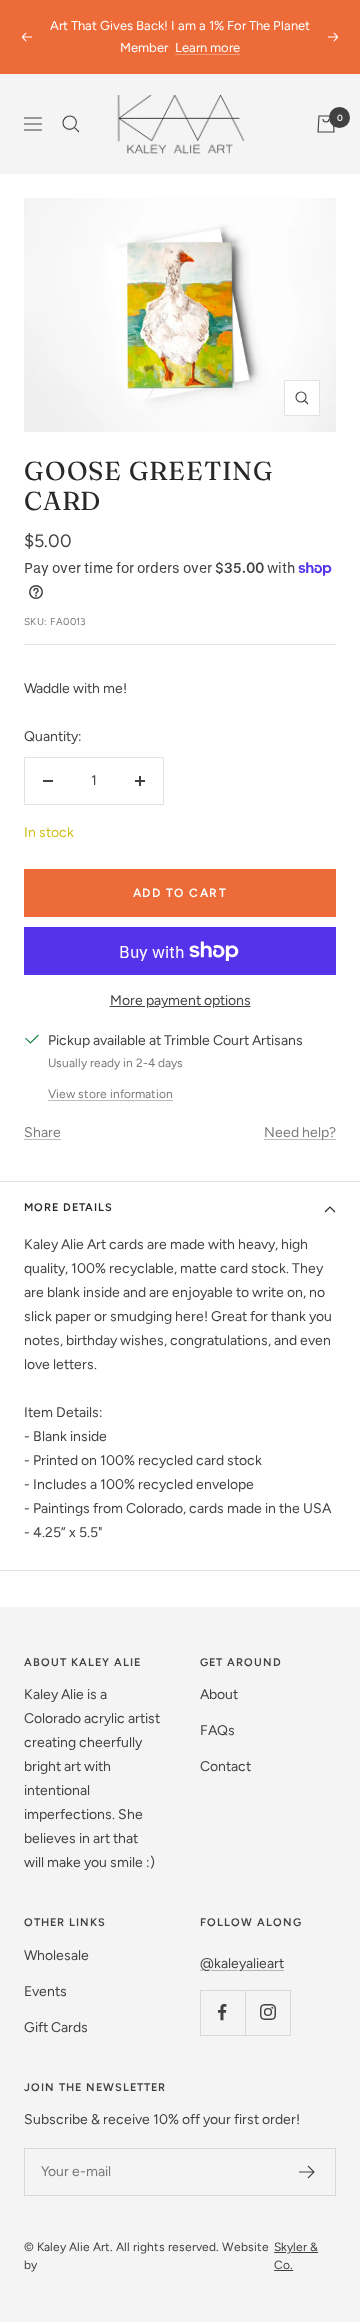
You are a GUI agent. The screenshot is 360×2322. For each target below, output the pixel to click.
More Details (68, 1207)
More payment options (180, 1000)
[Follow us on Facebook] (222, 2012)
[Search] (71, 124)
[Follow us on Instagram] (267, 2012)
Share (42, 1132)
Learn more (207, 47)
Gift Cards (56, 2027)
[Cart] (326, 124)
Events (45, 1991)
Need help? (300, 1132)
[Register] (307, 2172)
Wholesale (56, 1955)
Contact (225, 1766)
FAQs (217, 1730)
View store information (110, 1094)
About (219, 1694)
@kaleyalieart (242, 1963)
